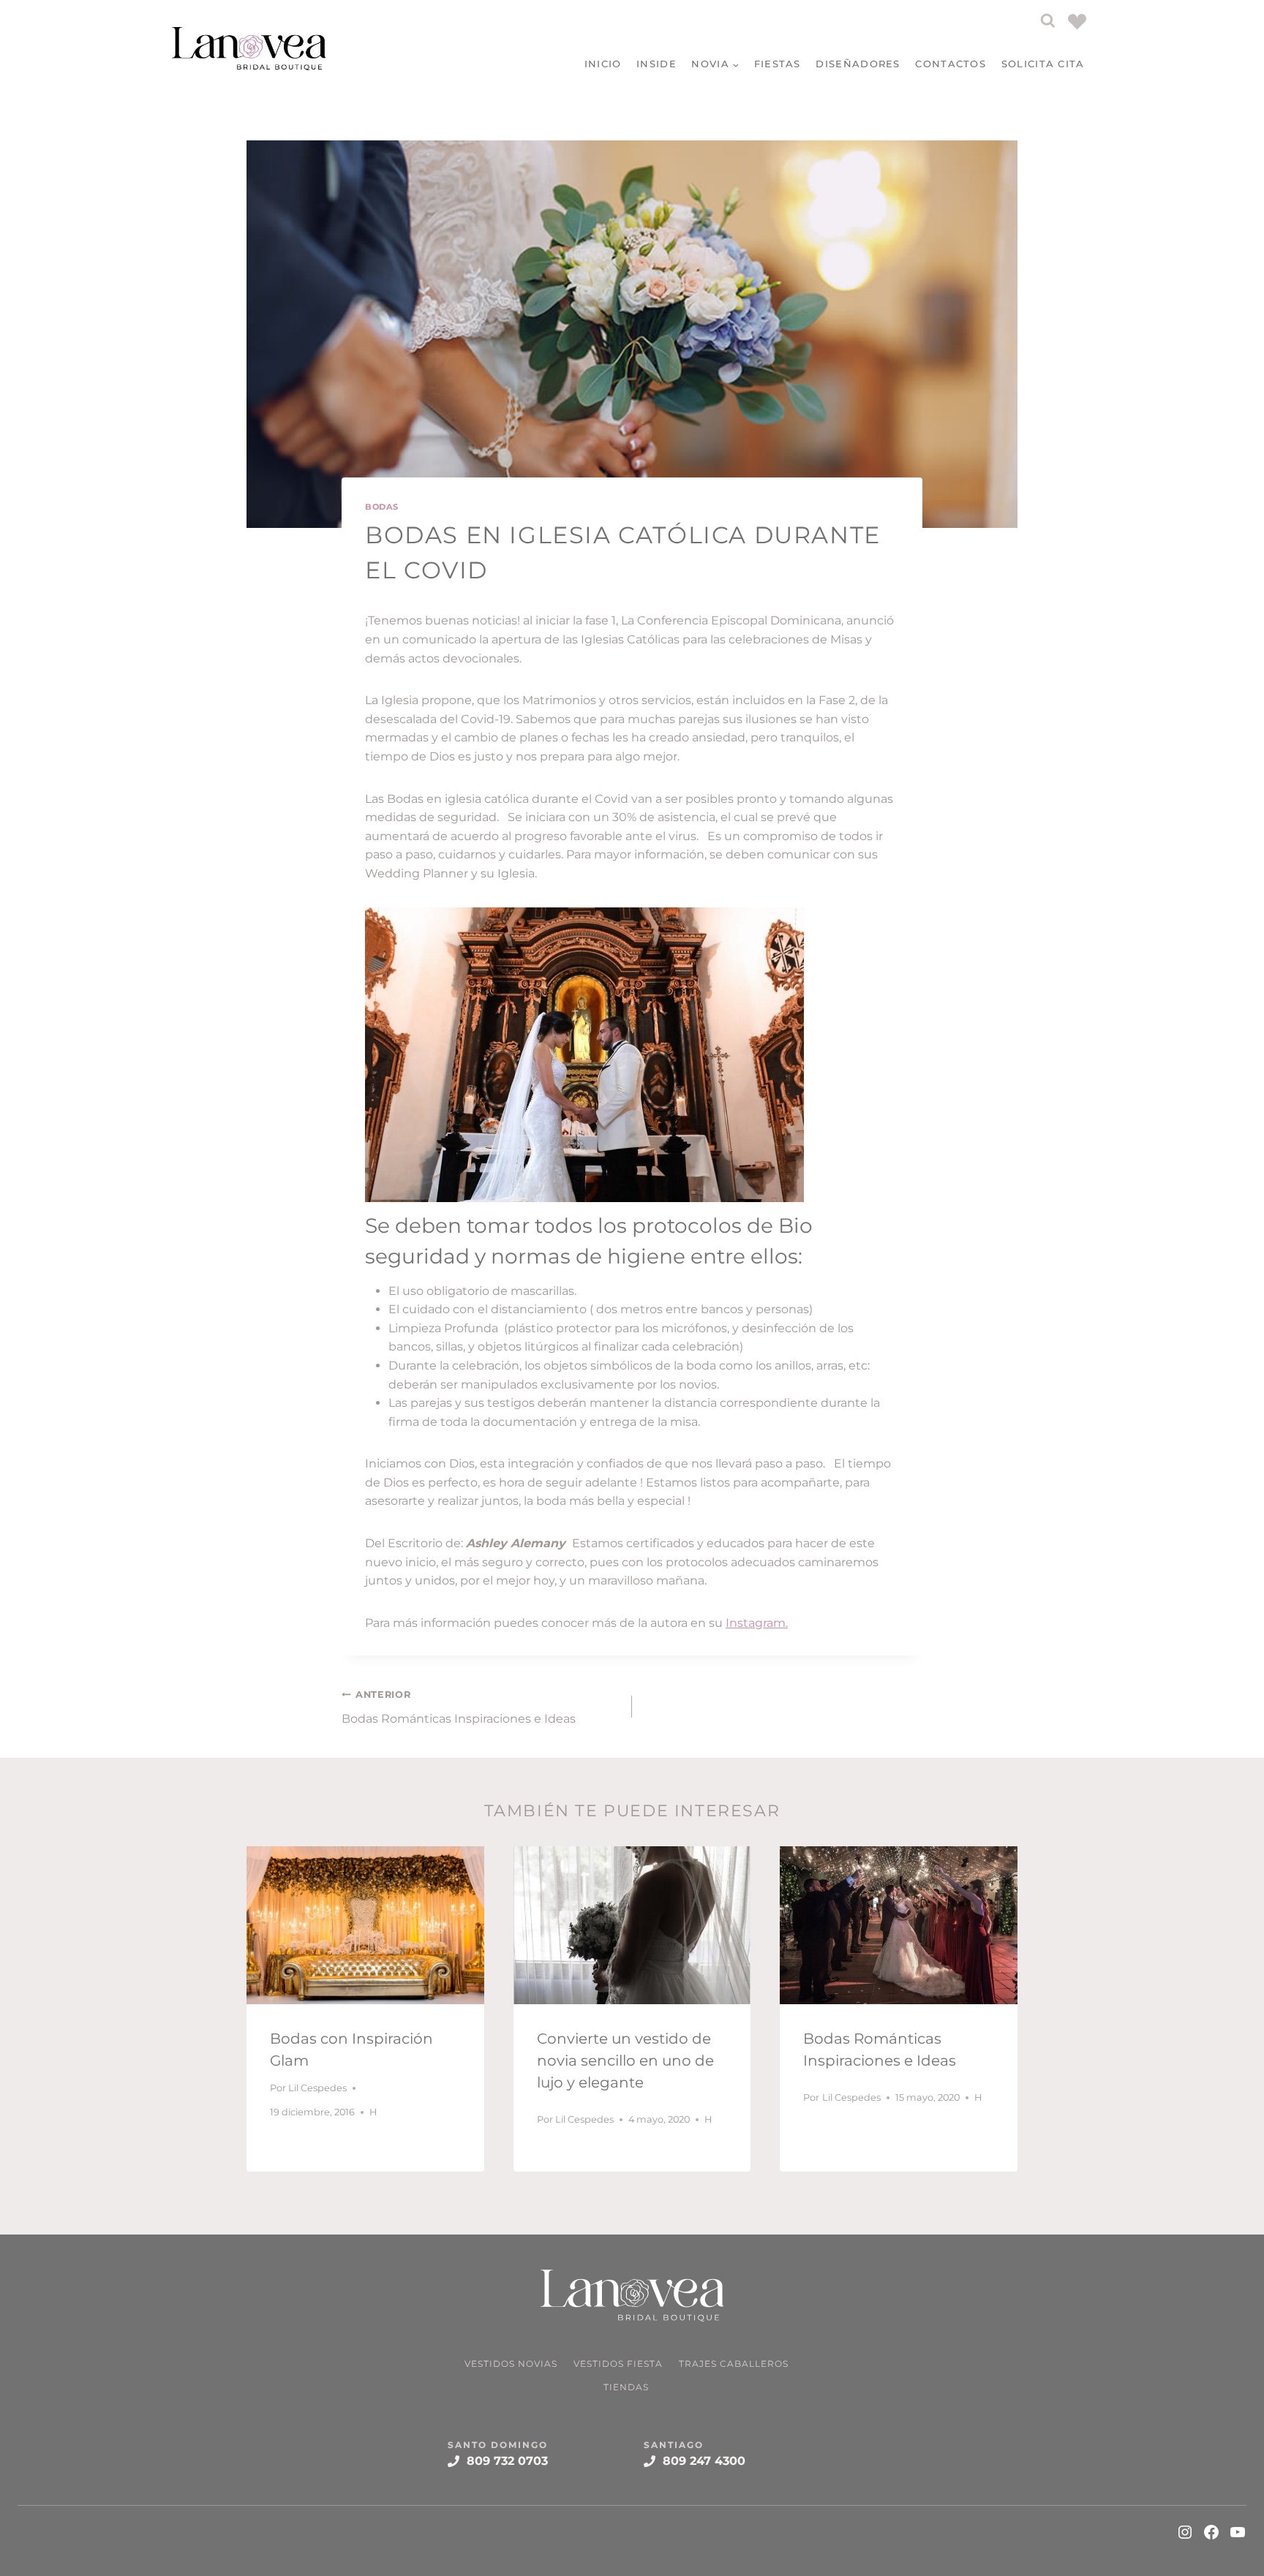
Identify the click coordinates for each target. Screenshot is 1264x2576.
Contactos (951, 64)
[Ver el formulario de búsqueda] (1048, 21)
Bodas (382, 507)
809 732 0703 (507, 2461)
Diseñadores (858, 64)
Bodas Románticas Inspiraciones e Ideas (459, 1707)
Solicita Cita (1043, 64)
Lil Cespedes (317, 2088)
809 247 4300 (704, 2461)
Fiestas (778, 64)
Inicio (603, 64)
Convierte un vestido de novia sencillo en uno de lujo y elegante (625, 2061)
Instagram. (757, 1623)
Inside (657, 64)
